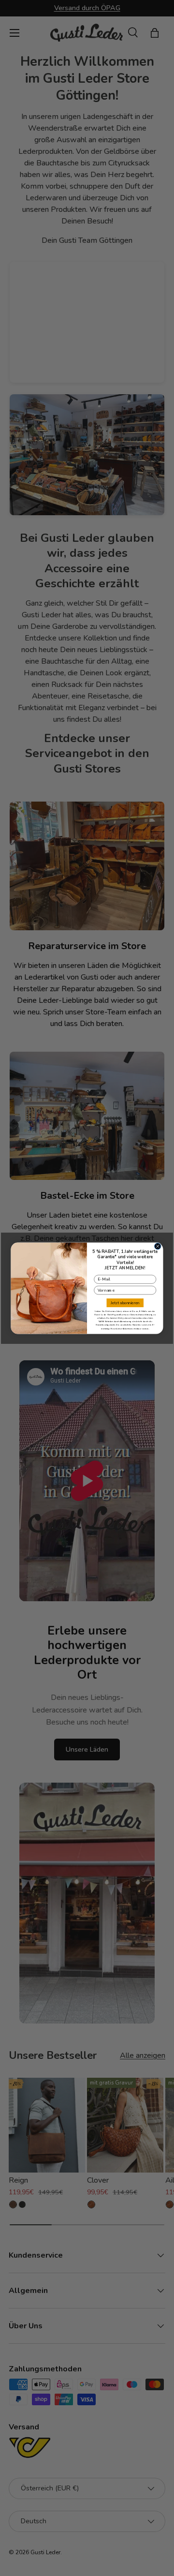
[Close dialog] (158, 1246)
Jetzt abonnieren (125, 1303)
